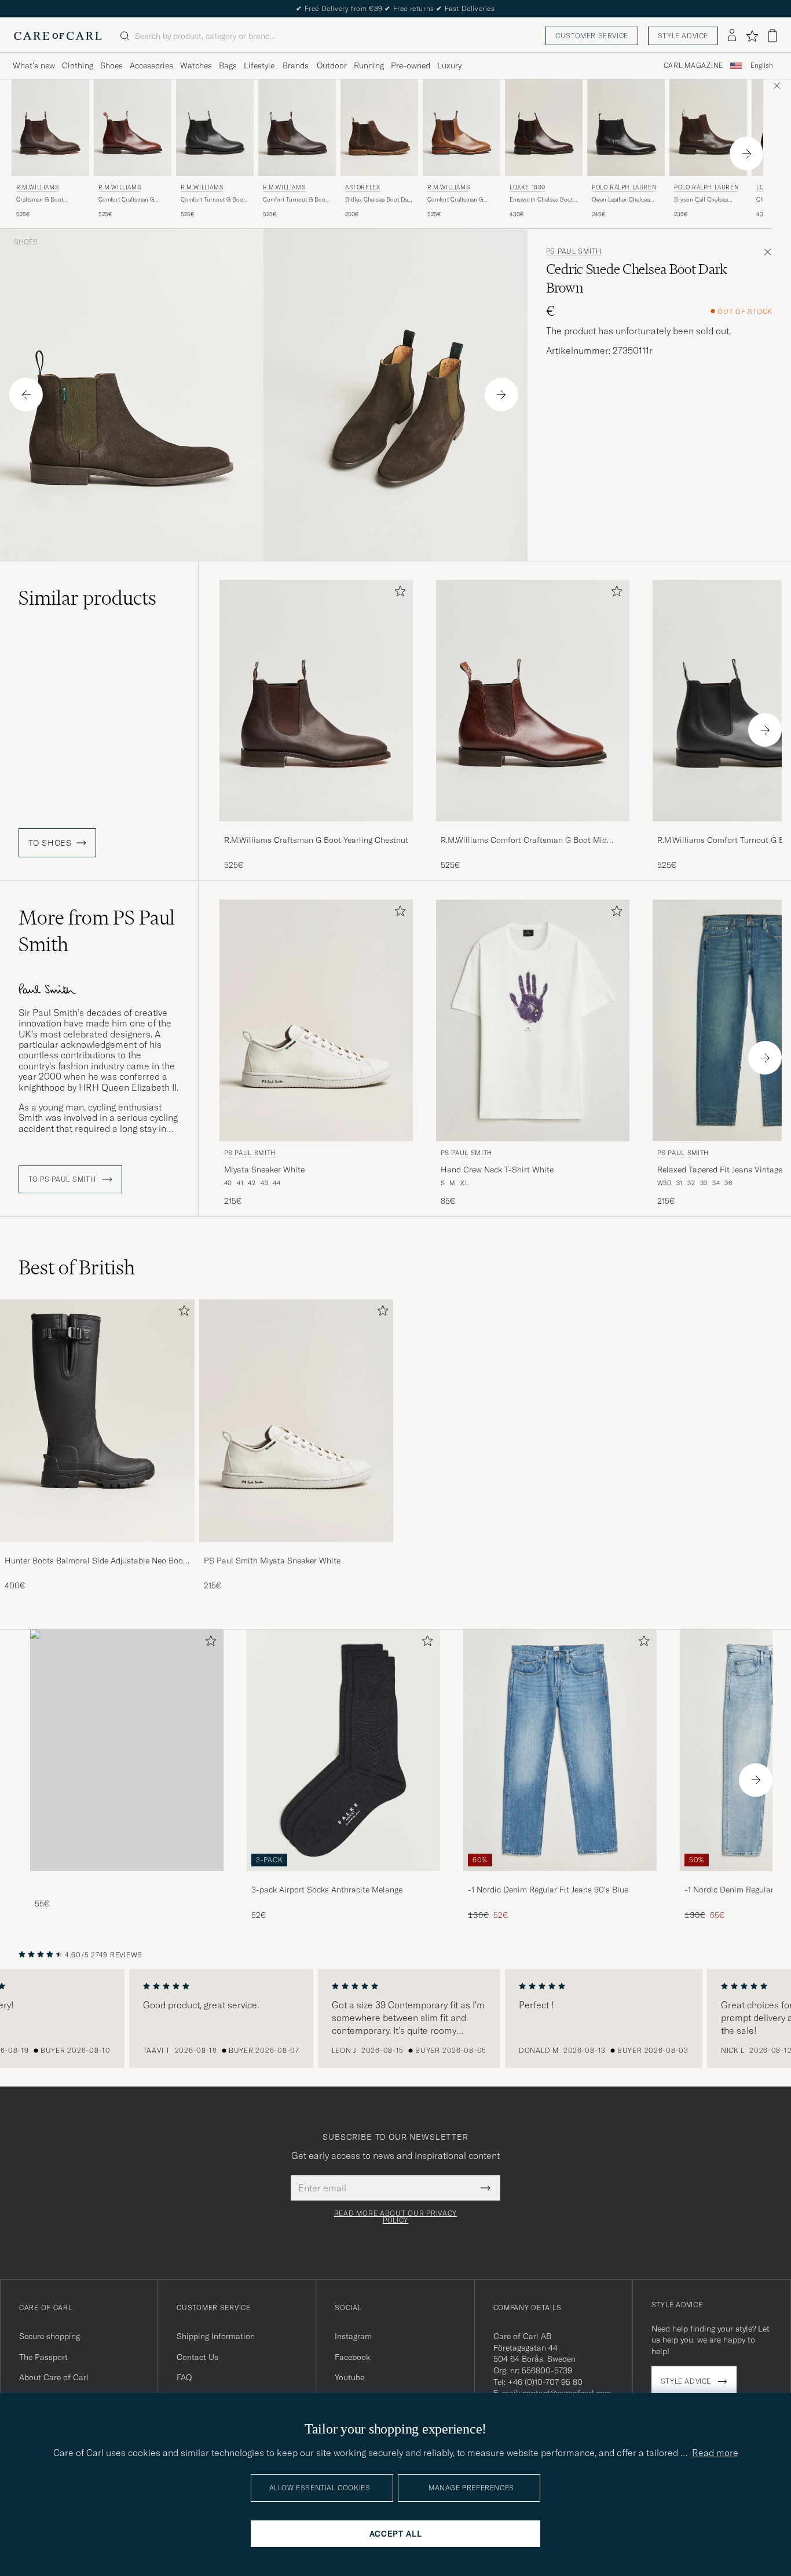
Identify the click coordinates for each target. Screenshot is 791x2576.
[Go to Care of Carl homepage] (58, 36)
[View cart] (772, 36)
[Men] (127, 1750)
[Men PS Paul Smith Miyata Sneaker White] (296, 1421)
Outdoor (332, 65)
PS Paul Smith (574, 251)
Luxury (449, 65)
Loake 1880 (528, 187)
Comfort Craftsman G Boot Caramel (455, 200)
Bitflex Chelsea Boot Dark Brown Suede (379, 200)
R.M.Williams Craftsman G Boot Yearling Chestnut (316, 840)
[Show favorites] (752, 36)
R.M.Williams (37, 187)
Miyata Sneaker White (264, 1170)
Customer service (592, 36)
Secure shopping (50, 2336)
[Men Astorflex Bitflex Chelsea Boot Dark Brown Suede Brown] (379, 128)
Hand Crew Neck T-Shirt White (497, 1170)
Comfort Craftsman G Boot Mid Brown (126, 200)
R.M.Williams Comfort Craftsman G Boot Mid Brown (524, 841)
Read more (715, 2453)
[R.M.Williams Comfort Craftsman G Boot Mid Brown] (533, 829)
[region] (395, 2019)
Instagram (353, 2336)
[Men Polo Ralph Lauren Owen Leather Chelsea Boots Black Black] (626, 128)
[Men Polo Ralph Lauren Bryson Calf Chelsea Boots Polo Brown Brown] (708, 128)
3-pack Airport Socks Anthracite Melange (327, 1890)
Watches (196, 65)
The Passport (43, 2357)
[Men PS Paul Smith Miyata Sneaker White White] (316, 1020)
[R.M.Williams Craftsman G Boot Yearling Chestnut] (316, 829)
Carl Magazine (693, 65)
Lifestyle (259, 65)
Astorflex (362, 187)
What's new (34, 65)
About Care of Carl (54, 2377)
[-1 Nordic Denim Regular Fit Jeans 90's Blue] (560, 1879)
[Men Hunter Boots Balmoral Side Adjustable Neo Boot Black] (97, 1421)
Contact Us (197, 2357)
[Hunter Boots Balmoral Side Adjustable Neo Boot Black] (97, 1550)
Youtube (349, 2377)
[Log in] (732, 36)
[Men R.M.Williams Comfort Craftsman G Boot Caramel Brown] (462, 128)
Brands (296, 65)
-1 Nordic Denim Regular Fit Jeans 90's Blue (548, 1890)
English (762, 65)
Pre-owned (411, 65)
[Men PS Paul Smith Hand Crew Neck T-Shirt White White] (533, 1020)
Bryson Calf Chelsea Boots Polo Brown (701, 200)
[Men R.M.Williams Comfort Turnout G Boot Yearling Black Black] (215, 128)
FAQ (184, 2377)
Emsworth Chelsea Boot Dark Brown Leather (541, 200)
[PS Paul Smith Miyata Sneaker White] (296, 1550)
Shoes (111, 65)
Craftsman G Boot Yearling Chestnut (40, 200)
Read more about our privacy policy (395, 2217)
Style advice (683, 36)
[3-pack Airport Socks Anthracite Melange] (343, 1879)
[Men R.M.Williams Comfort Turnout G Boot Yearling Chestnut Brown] (297, 128)
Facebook (352, 2357)
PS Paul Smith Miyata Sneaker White (272, 1561)
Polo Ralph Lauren (624, 187)
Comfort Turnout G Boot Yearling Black (213, 200)
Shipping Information (216, 2336)
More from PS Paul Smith (97, 931)
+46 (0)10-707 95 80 (545, 2382)
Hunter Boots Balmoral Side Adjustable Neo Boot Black (95, 1561)
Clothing (78, 65)
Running (369, 65)
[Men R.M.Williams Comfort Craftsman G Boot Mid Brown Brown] (133, 128)
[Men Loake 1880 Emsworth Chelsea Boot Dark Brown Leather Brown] (544, 128)
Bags (228, 65)
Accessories (151, 65)
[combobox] (762, 66)
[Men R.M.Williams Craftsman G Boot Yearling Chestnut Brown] (50, 128)
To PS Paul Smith (63, 1179)
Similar (87, 598)
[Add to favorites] (398, 593)
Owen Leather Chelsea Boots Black (621, 200)
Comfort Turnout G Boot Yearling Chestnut (295, 200)
